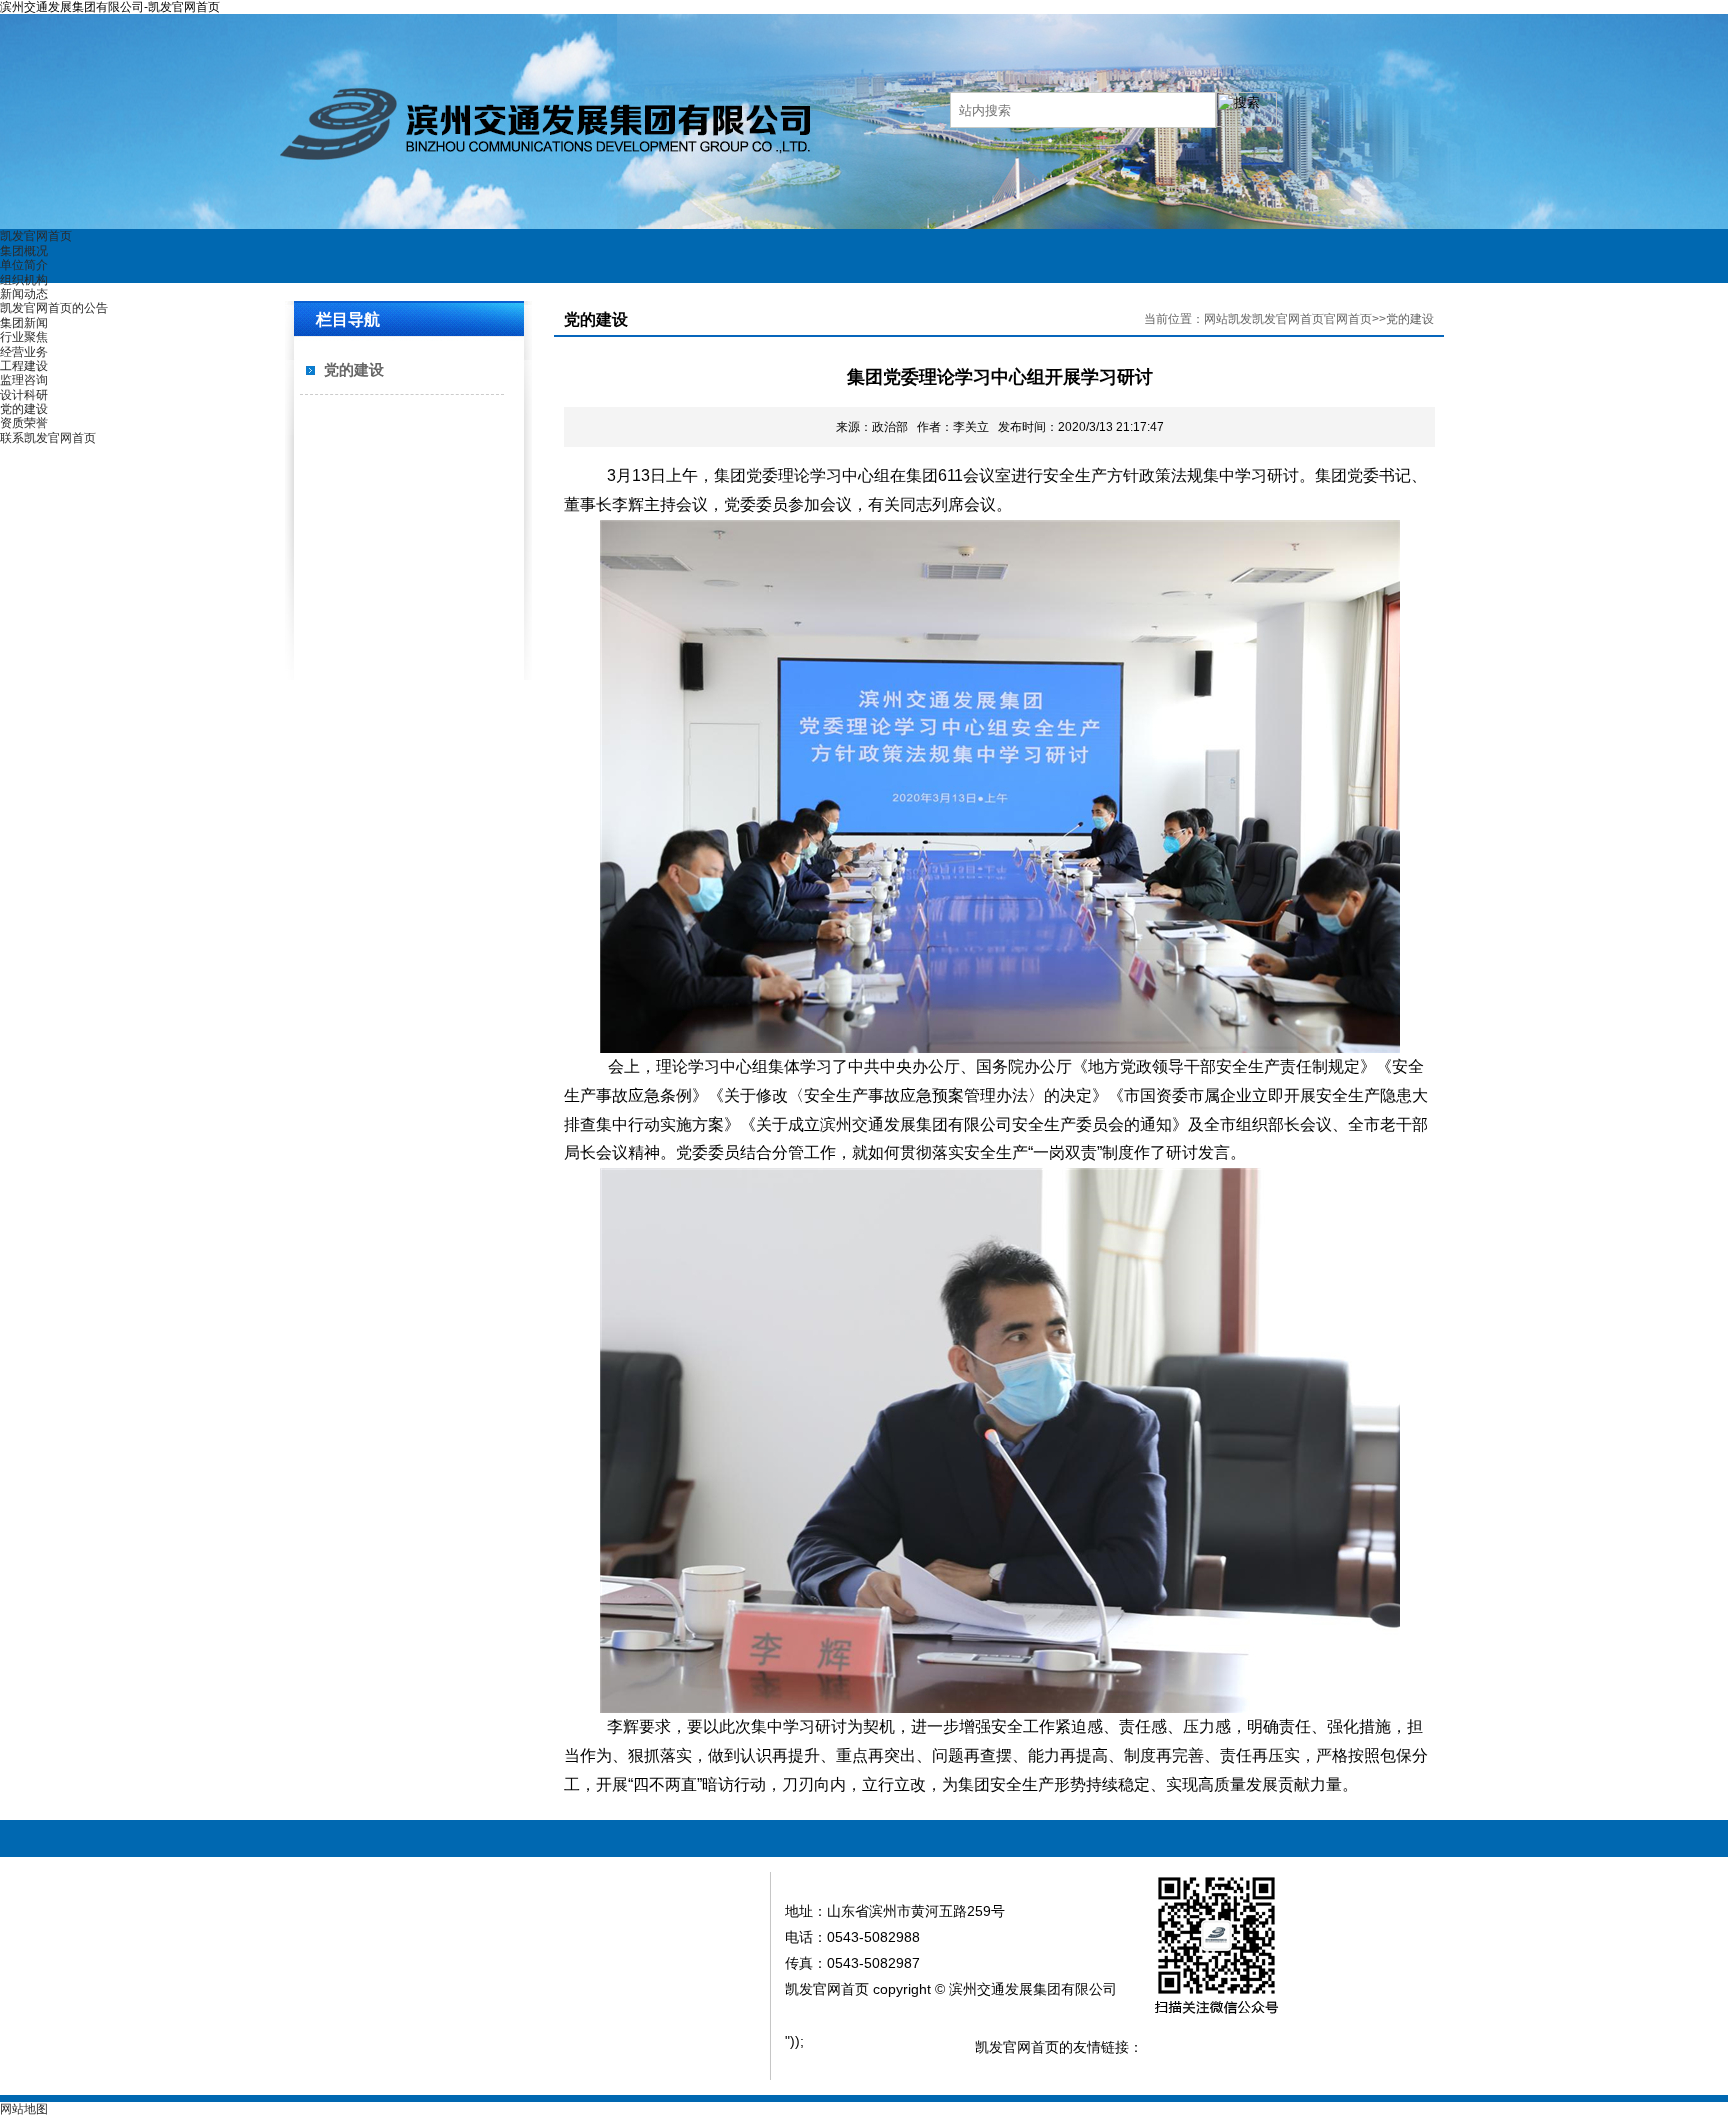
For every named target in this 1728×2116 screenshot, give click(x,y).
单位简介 (24, 265)
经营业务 (24, 352)
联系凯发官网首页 (48, 438)
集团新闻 (24, 323)
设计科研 (24, 395)
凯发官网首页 (36, 236)
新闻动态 (24, 294)
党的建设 (24, 409)
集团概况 (24, 251)
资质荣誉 (24, 423)
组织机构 (24, 280)
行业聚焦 (24, 337)
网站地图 (24, 2109)
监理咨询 (24, 380)
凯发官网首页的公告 (54, 308)
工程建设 (24, 366)
